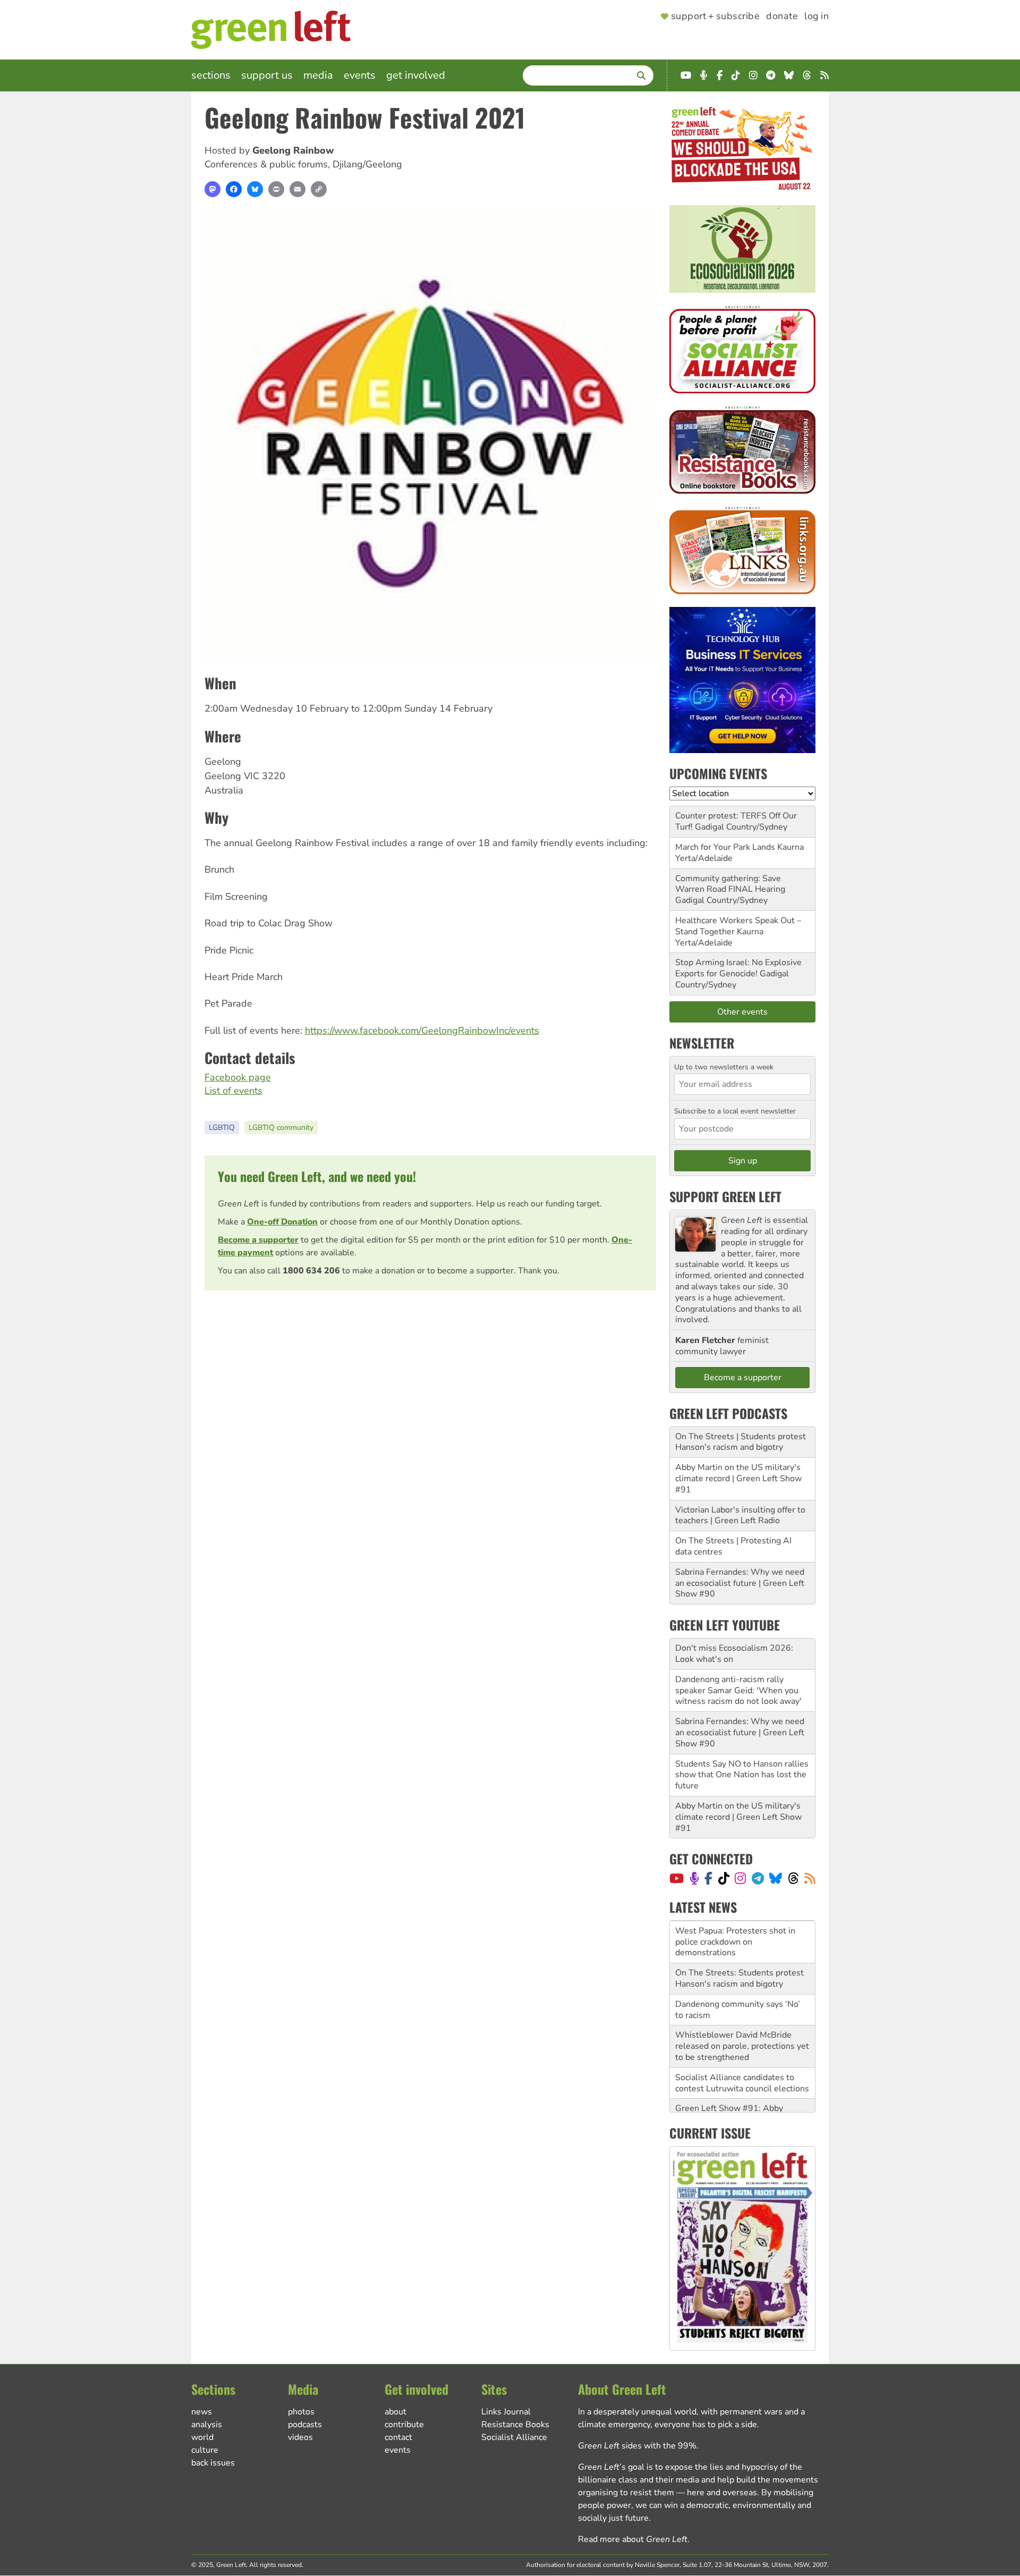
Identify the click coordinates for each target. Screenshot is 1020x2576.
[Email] (297, 189)
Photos (301, 2412)
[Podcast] (694, 1878)
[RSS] (810, 1878)
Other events (742, 1012)
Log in (817, 16)
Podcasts (305, 2425)
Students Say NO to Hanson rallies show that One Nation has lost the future (742, 1775)
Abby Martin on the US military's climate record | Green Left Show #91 (738, 1479)
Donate (782, 16)
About (396, 2412)
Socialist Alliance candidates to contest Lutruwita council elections (742, 2041)
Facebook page (238, 1077)
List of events (233, 1091)
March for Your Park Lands (725, 847)
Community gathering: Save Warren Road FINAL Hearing (730, 884)
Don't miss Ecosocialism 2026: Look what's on (734, 1654)
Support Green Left (725, 1196)
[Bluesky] (255, 189)
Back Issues (213, 2463)
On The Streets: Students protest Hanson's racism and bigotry (739, 1936)
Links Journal (506, 2412)
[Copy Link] (319, 189)
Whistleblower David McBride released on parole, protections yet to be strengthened (742, 2004)
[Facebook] (234, 189)
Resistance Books (515, 2425)
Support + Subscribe (715, 16)
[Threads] (793, 1878)
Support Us (267, 75)
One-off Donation (282, 1222)
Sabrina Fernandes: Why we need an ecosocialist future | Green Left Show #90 (740, 1583)
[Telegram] (758, 1878)
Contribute (404, 2425)
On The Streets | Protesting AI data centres (733, 1546)
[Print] (276, 189)
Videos (300, 2437)
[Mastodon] (212, 189)
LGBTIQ (222, 1127)
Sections (211, 75)
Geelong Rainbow (293, 150)
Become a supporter (258, 1240)
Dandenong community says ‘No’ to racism (738, 1967)
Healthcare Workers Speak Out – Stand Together (738, 926)
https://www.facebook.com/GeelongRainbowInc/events (422, 1031)
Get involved (416, 75)
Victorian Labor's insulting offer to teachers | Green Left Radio (740, 1515)
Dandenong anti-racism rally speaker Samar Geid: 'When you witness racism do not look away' (738, 1691)
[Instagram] (740, 1878)
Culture (205, 2450)
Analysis (207, 2425)
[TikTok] (724, 1878)
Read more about (633, 2539)
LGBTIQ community (281, 1127)
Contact (398, 2437)
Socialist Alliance (514, 2437)
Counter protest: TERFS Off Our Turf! (736, 821)
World (202, 2437)
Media (318, 75)
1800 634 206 (311, 1271)
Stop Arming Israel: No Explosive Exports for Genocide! (738, 968)
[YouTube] (677, 1878)
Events (360, 75)
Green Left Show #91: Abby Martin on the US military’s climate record (742, 2077)
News (202, 2412)
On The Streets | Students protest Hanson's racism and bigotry (741, 1442)
